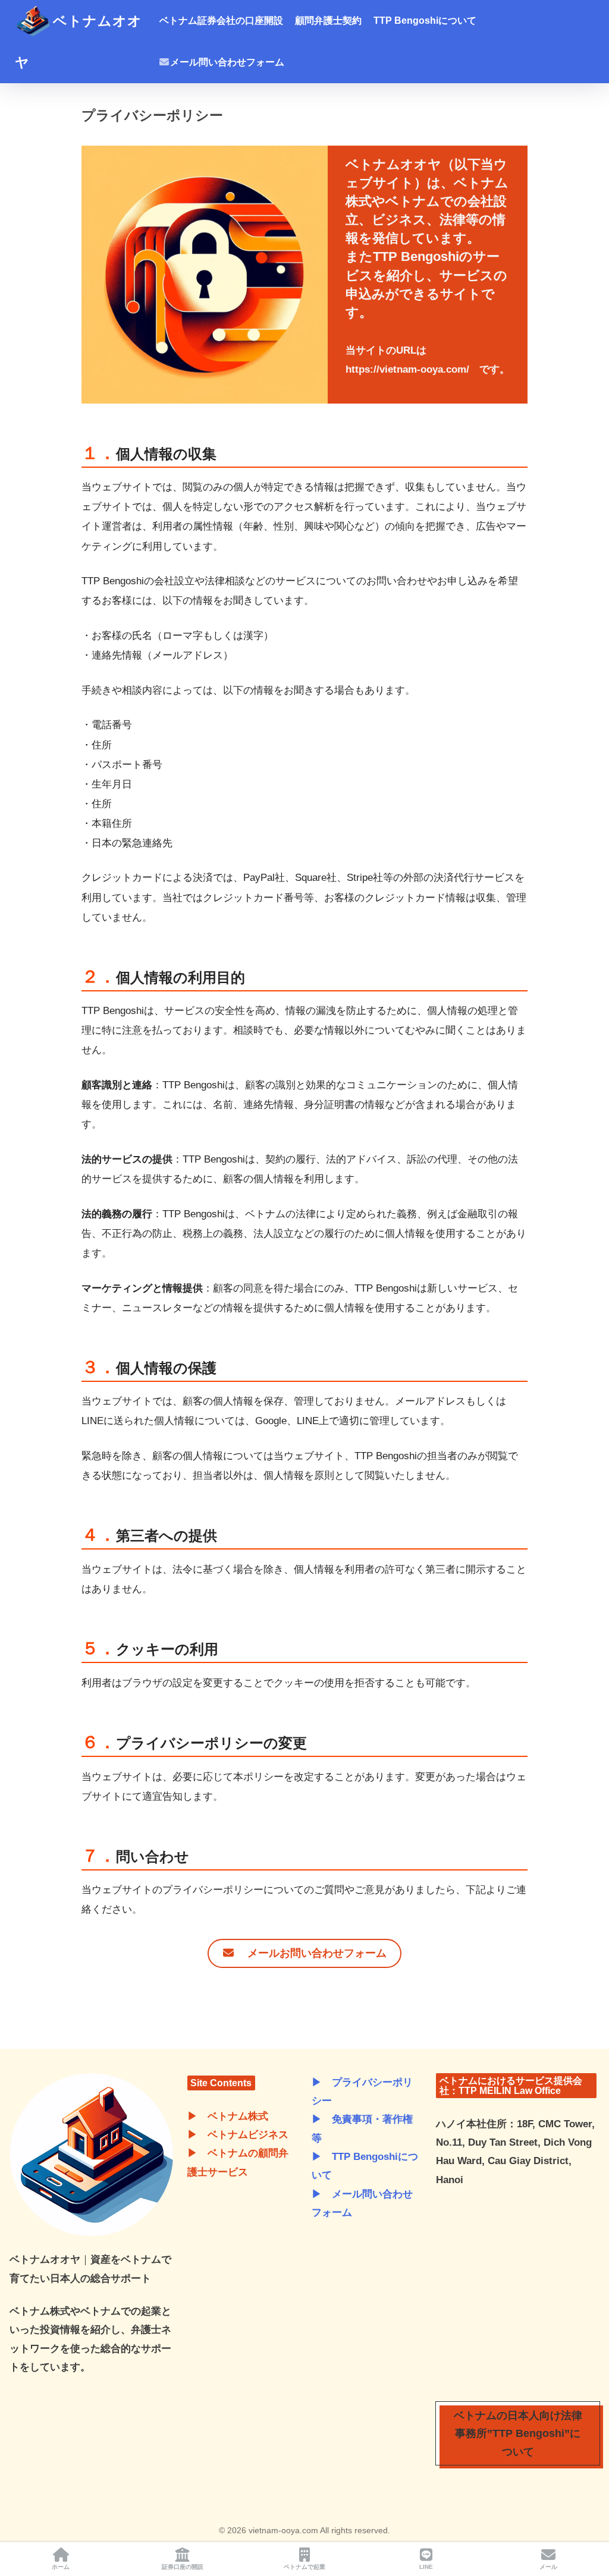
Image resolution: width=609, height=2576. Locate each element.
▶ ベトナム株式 (228, 2116)
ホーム (61, 2567)
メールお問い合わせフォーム (312, 1953)
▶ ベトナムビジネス (238, 2135)
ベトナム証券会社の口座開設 (221, 21)
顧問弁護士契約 (328, 21)
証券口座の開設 (183, 2567)
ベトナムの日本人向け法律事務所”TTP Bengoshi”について (518, 2434)
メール (548, 2567)
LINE (426, 2567)
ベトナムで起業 (304, 2567)
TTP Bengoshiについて (425, 21)
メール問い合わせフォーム (227, 62)
